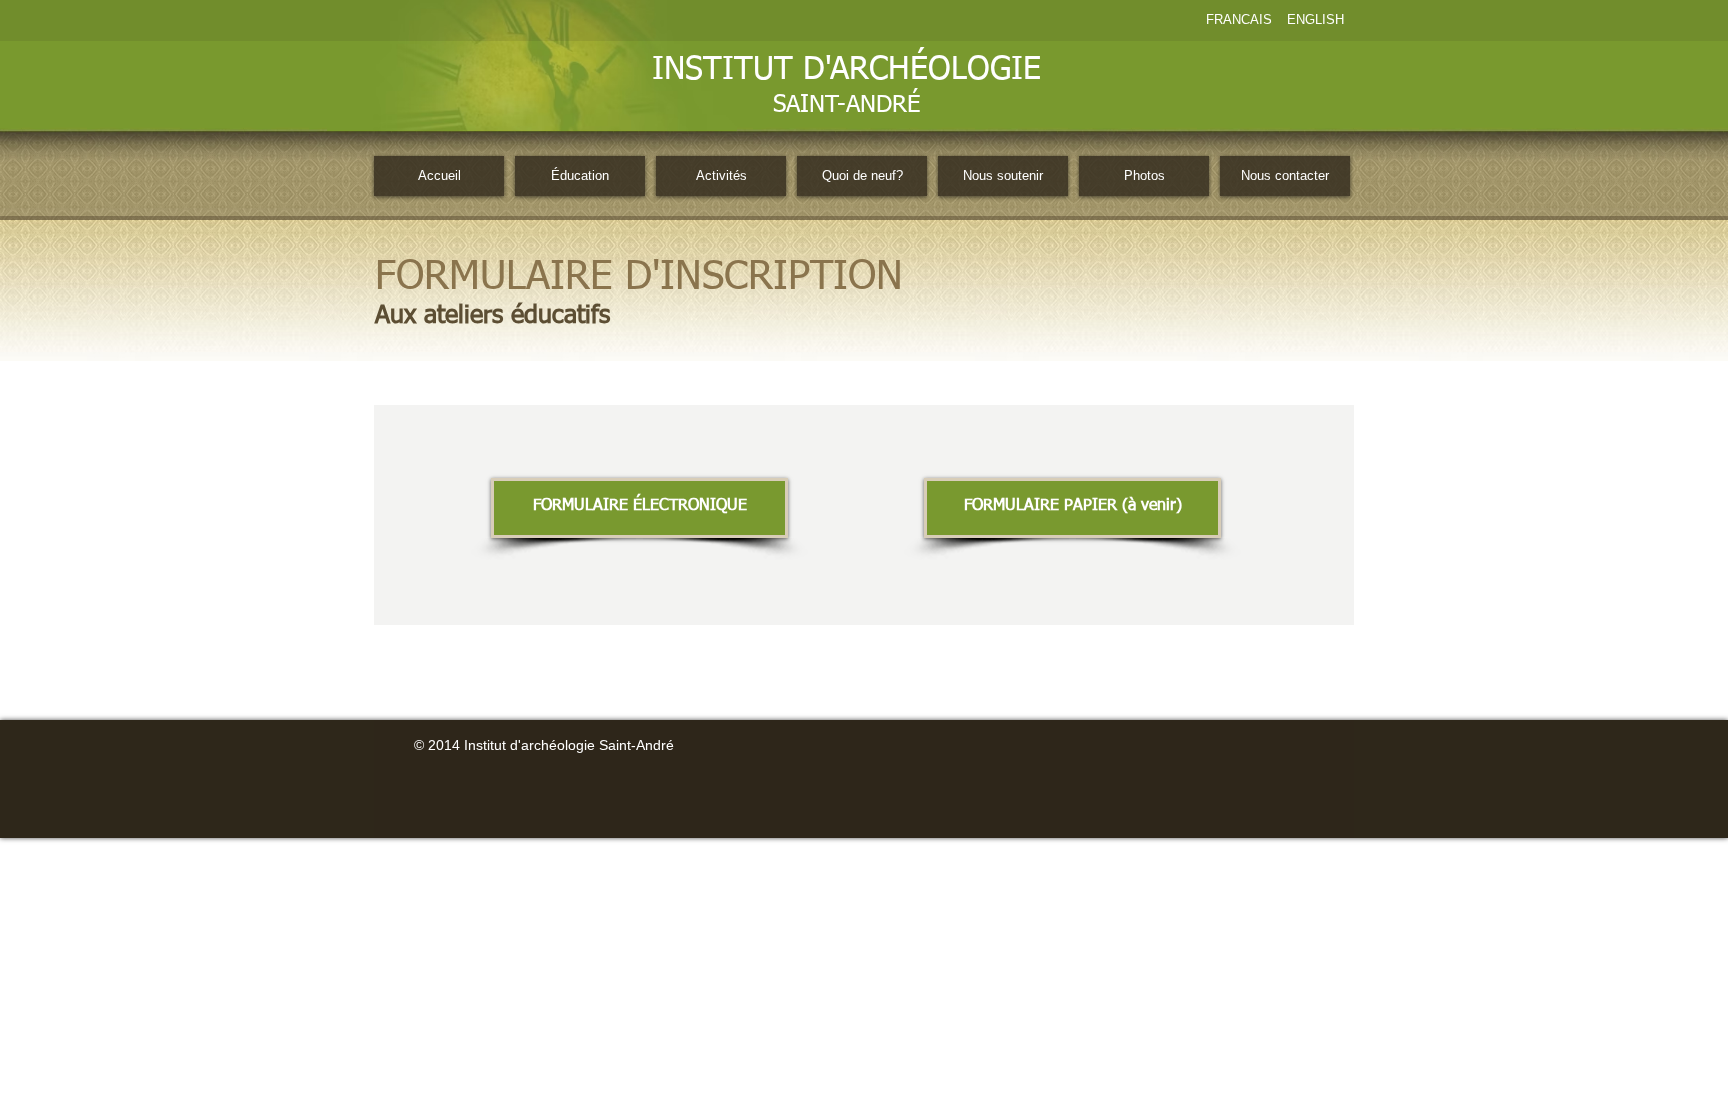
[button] (1072, 508)
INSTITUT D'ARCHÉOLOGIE (846, 70)
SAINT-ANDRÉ (846, 105)
